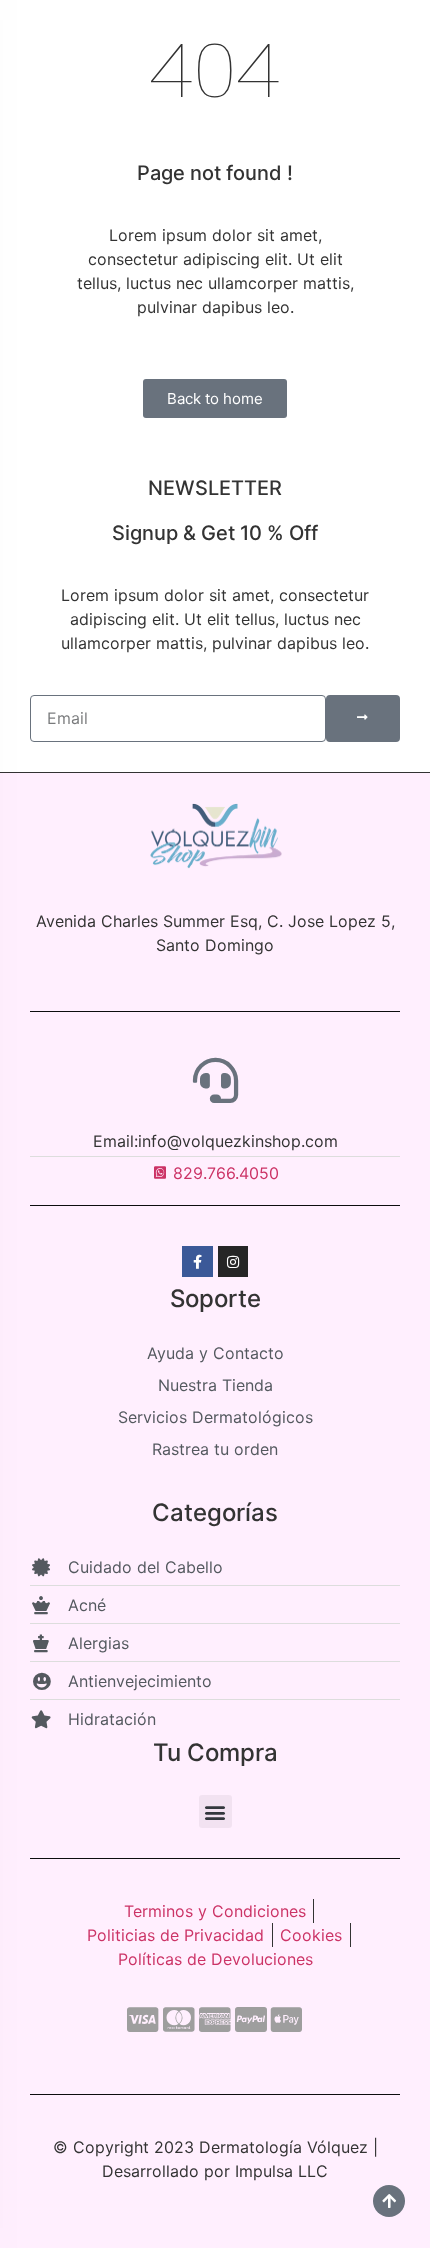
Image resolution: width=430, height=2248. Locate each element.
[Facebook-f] (197, 1261)
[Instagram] (233, 1261)
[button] (215, 1811)
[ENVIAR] (363, 718)
